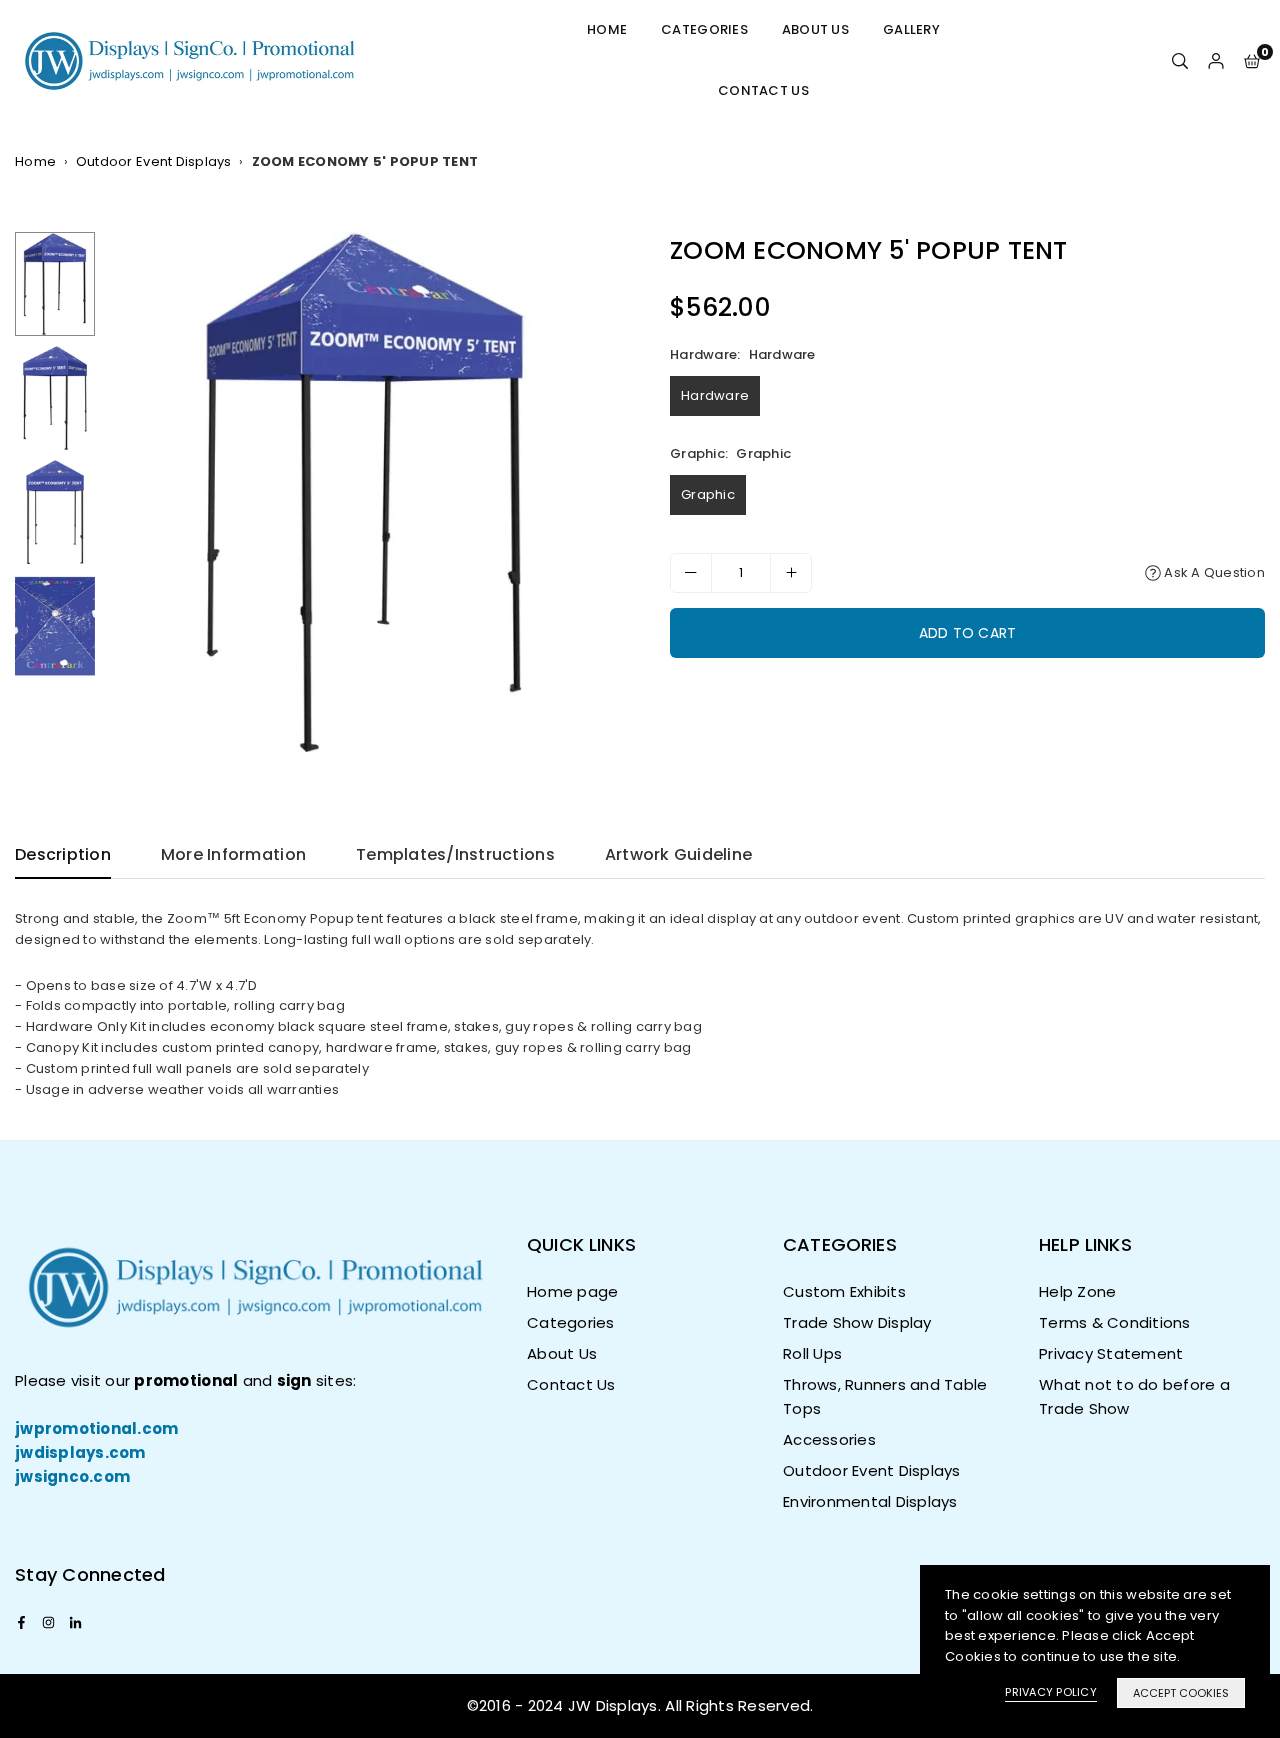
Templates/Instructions (455, 854)
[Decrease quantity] (691, 573)
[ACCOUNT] (1216, 60)
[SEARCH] (1180, 60)
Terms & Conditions (1115, 1322)
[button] (1252, 60)
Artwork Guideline (678, 854)
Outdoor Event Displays (154, 161)
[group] (365, 492)
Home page (572, 1291)
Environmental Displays (870, 1501)
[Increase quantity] (791, 573)
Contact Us (763, 90)
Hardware (715, 395)
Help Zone (1077, 1291)
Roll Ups (812, 1353)
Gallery (911, 29)
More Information (233, 854)
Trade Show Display (857, 1322)
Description (63, 854)
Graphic (708, 494)
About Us (815, 29)
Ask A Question (1213, 572)
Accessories (829, 1439)
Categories (704, 29)
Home (607, 29)
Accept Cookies (1181, 1693)
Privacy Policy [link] (1051, 1692)
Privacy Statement (1111, 1353)
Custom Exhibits (844, 1291)
